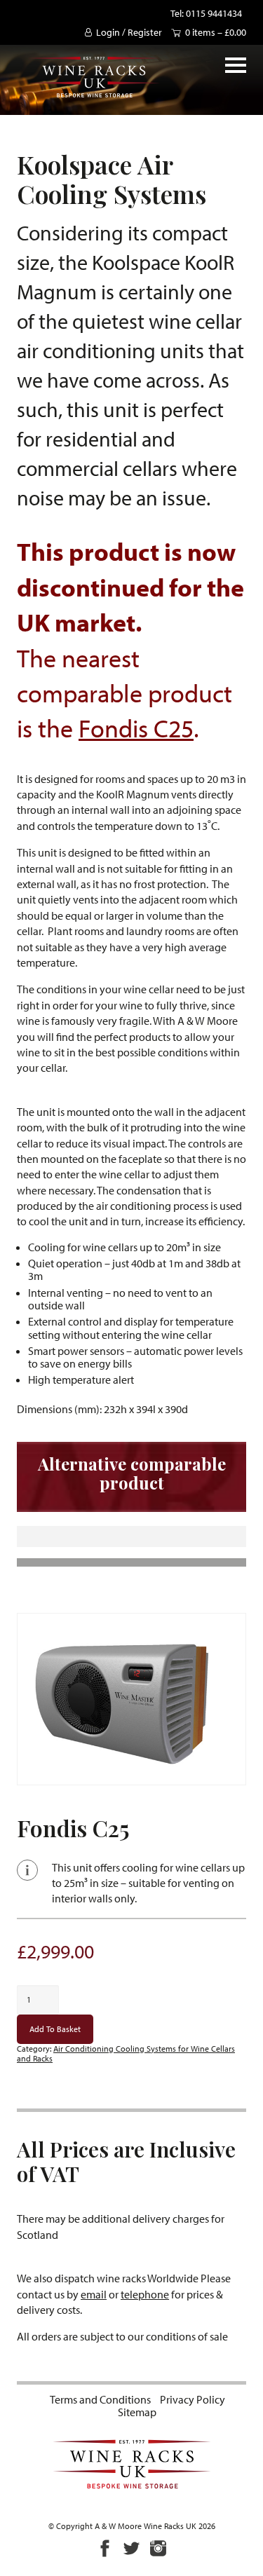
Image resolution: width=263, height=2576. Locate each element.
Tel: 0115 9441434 (206, 13)
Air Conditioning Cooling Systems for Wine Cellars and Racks (126, 2053)
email (94, 2294)
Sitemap (137, 2412)
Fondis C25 (136, 728)
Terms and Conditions (100, 2399)
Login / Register (129, 32)
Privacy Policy (193, 2399)
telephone (145, 2294)
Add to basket (55, 2029)
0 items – (216, 32)
